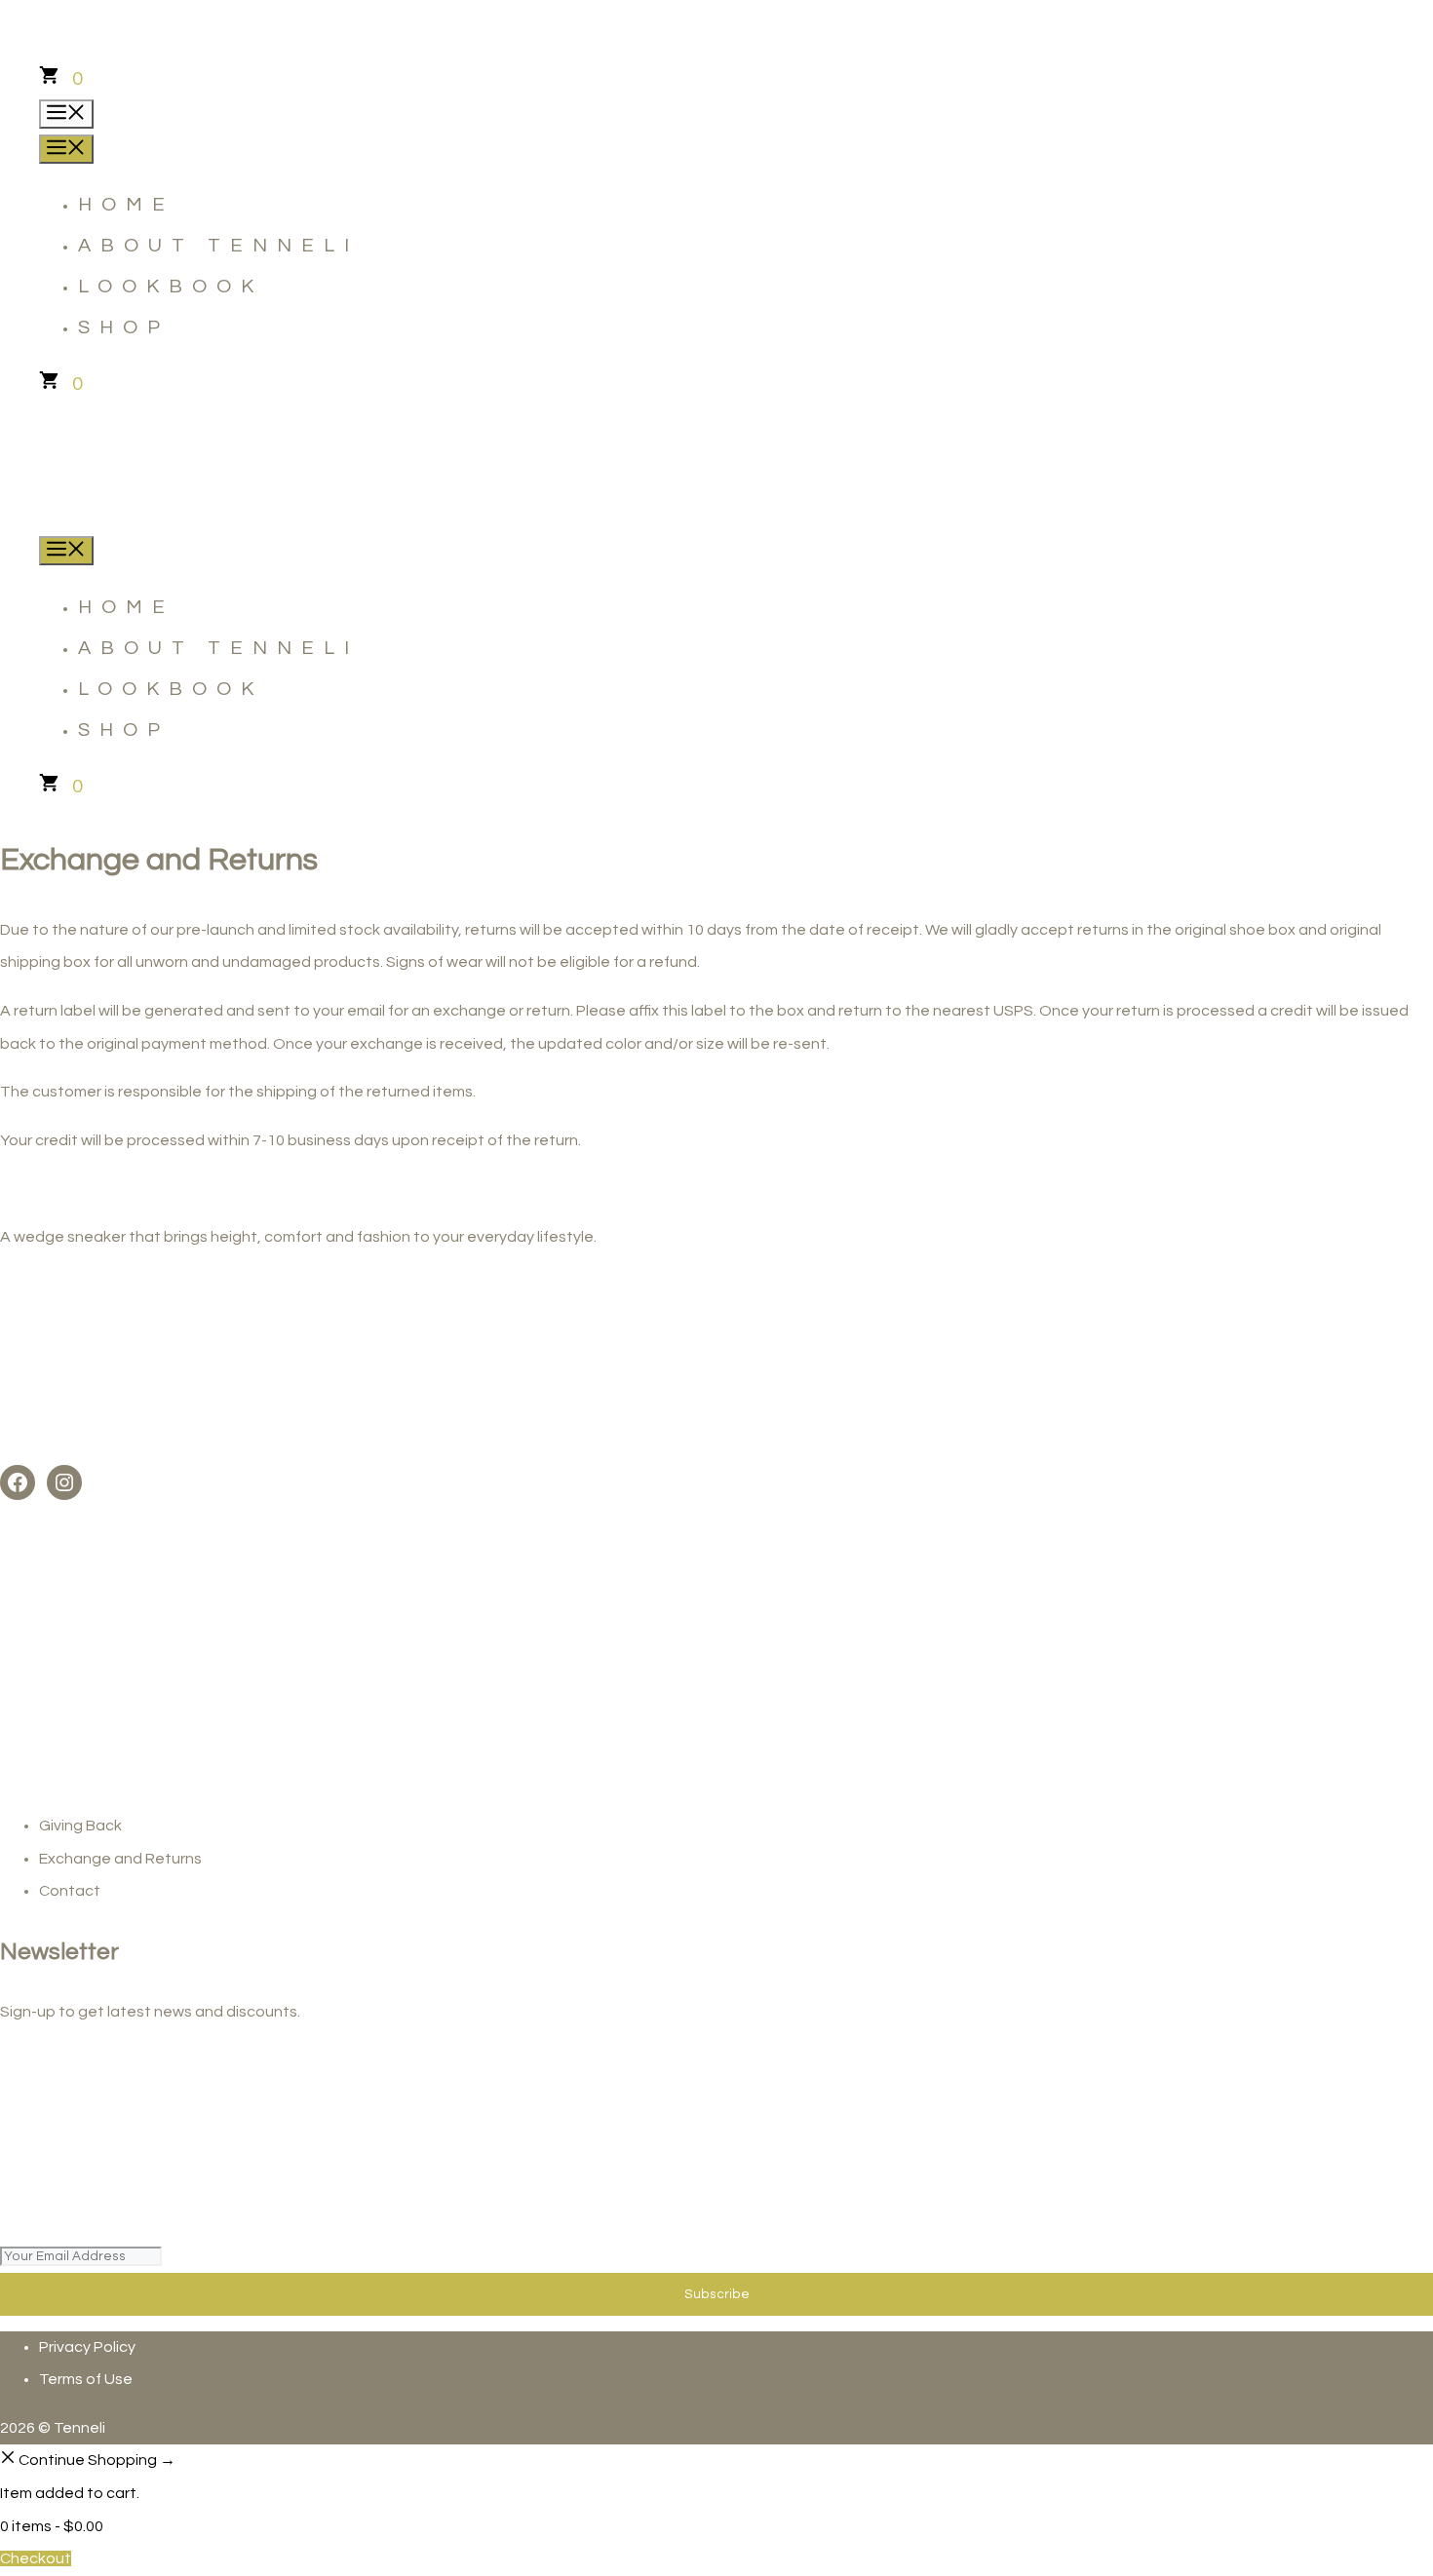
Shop (124, 327)
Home (126, 205)
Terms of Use (86, 2379)
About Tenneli (218, 246)
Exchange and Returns (120, 1859)
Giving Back (80, 1826)
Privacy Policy (87, 2347)
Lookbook (171, 287)
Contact (70, 1891)
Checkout (36, 2558)
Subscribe (717, 2294)
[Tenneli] (68, 516)
